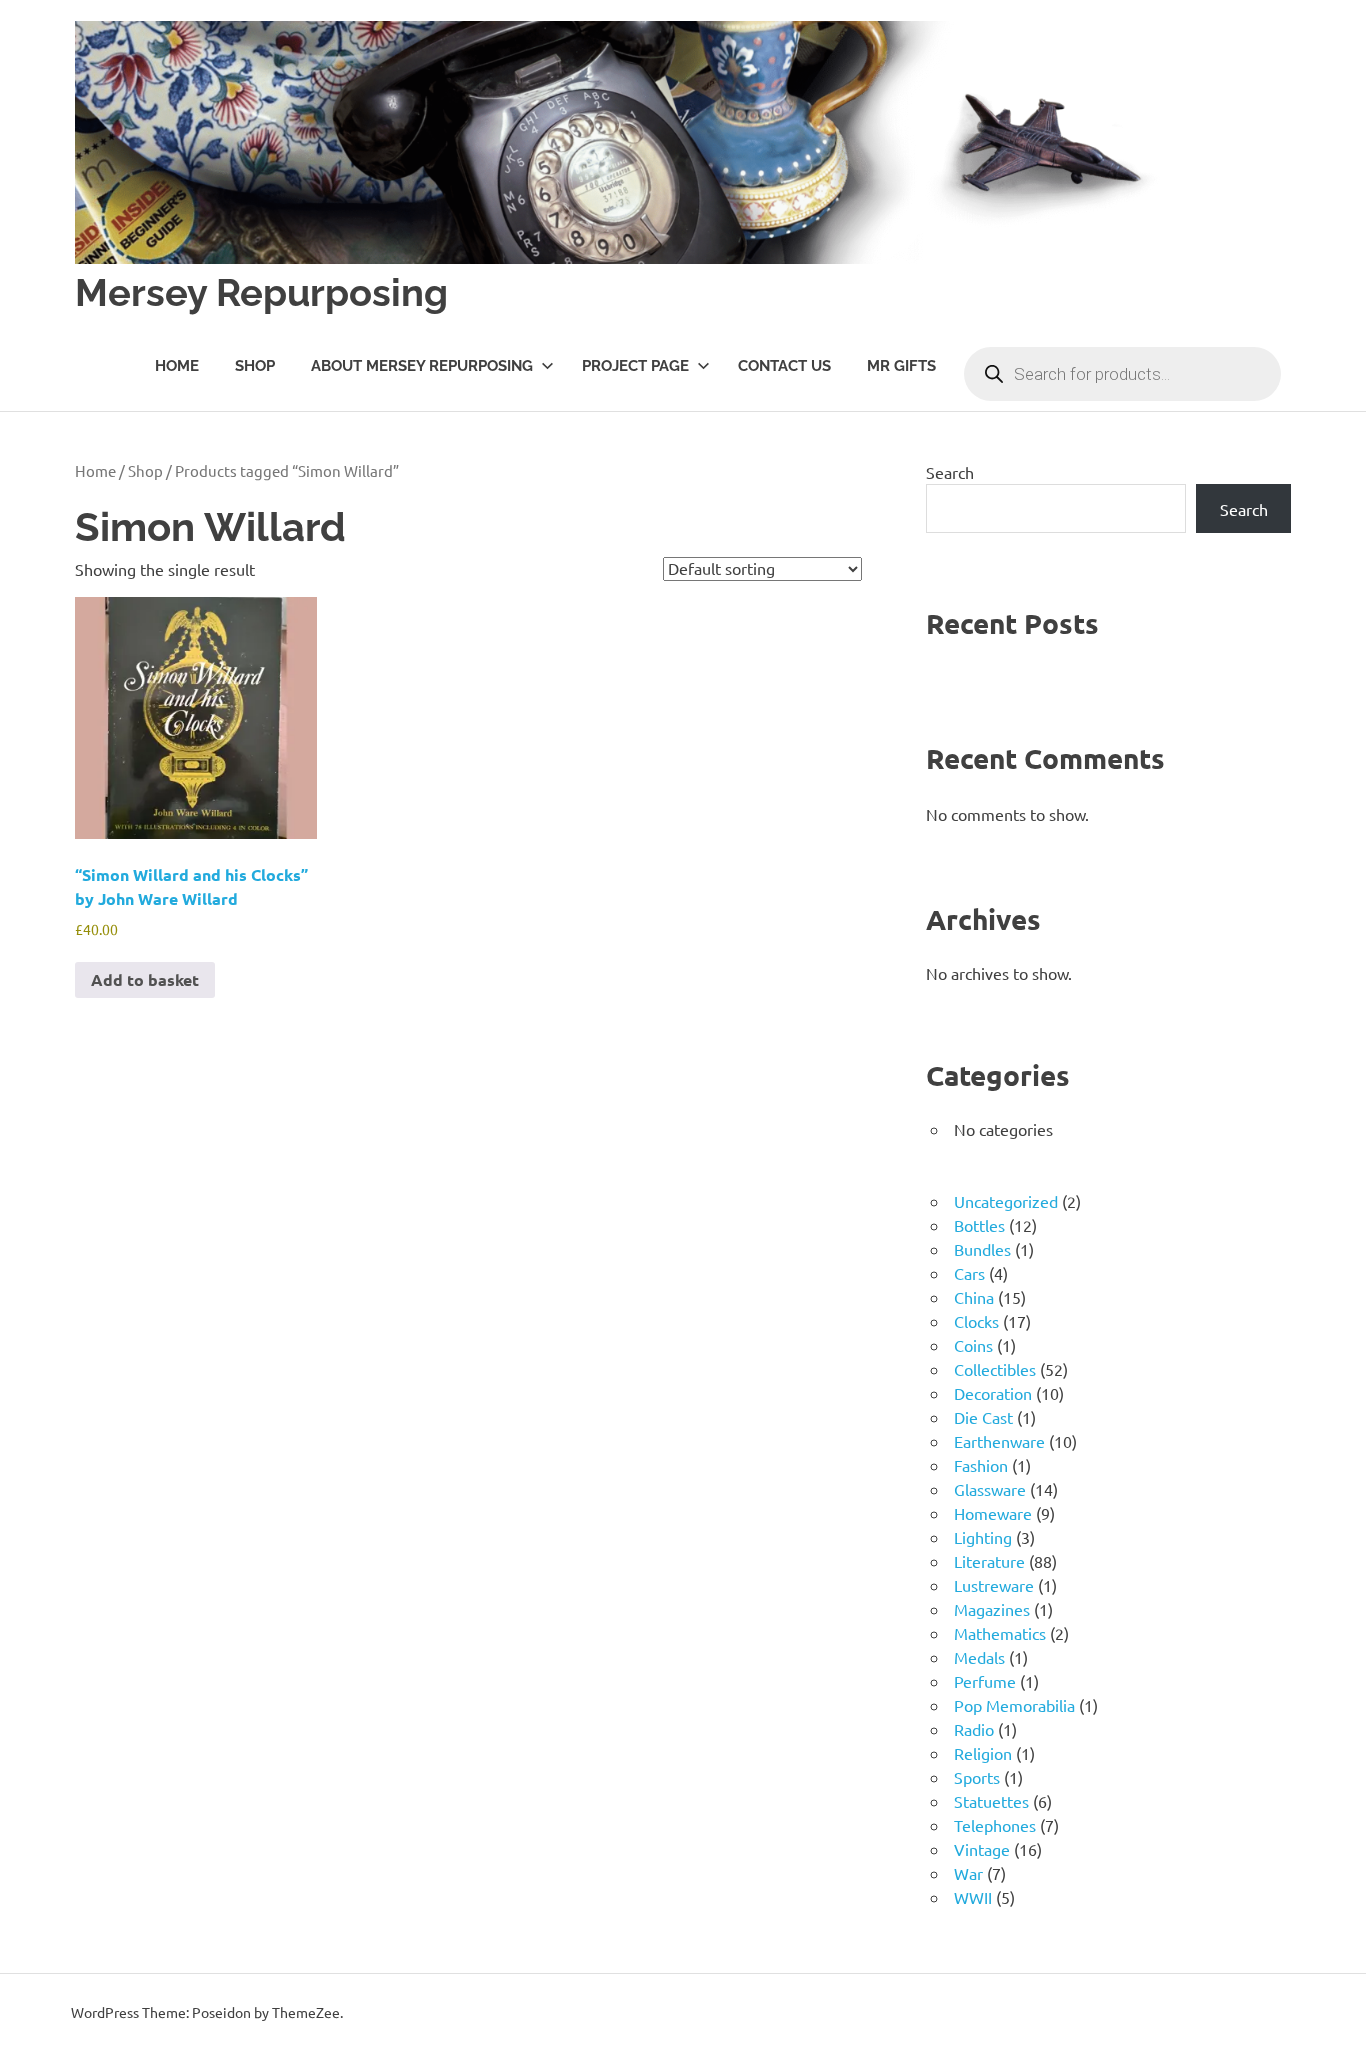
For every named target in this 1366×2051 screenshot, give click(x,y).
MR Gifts (901, 366)
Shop (255, 366)
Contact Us (784, 366)
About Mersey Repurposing (422, 366)
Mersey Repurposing (261, 292)
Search (950, 472)
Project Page (635, 366)
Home (177, 366)
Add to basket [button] (145, 979)
